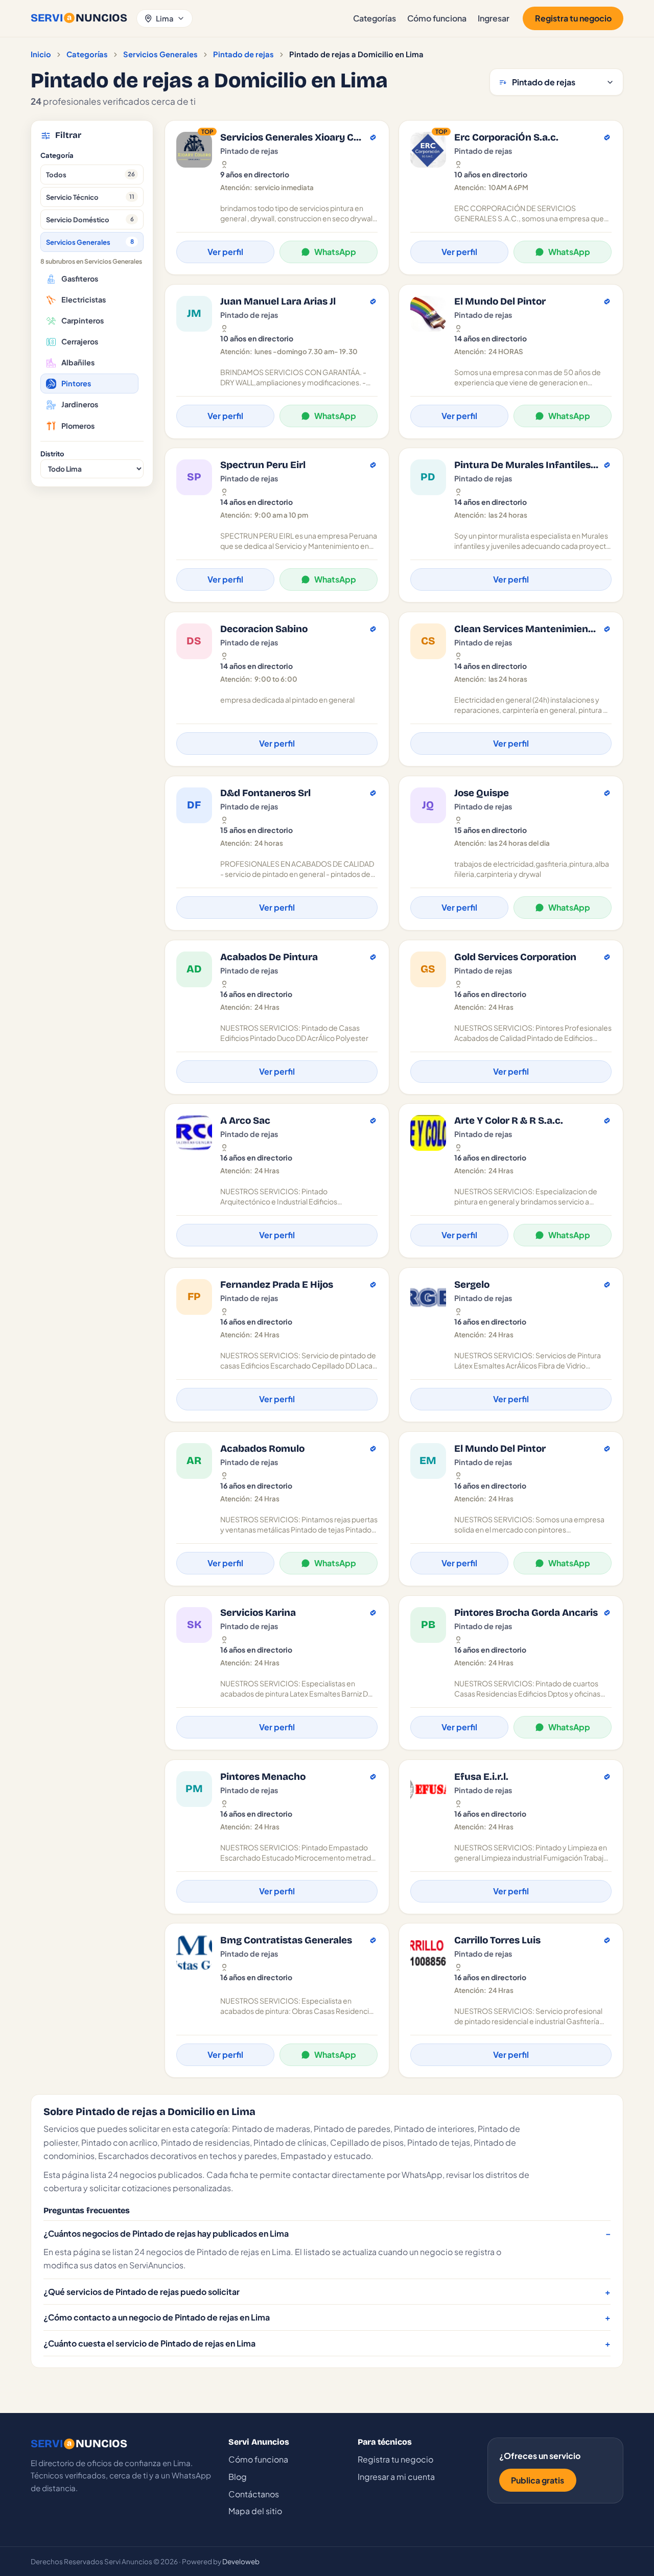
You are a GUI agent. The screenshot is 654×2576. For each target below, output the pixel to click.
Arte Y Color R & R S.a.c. (509, 1121)
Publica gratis (538, 2480)
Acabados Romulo (262, 1449)
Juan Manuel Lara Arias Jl (278, 301)
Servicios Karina (258, 1613)
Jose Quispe (482, 793)
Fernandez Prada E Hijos (277, 1285)
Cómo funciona (437, 18)
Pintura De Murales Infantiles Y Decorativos (527, 465)
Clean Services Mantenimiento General (527, 629)
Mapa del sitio (255, 2511)
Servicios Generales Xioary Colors (293, 137)
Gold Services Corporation (515, 957)
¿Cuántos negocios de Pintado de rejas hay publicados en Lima (166, 2233)
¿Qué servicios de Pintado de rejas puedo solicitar (142, 2292)
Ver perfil (225, 252)
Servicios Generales (160, 54)
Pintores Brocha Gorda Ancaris (526, 1613)
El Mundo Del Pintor (500, 301)
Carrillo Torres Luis (497, 1940)
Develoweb (241, 2561)
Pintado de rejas (243, 54)
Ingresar (494, 18)
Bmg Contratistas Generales (286, 1940)
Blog (238, 2477)
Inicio (41, 54)
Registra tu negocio (573, 18)
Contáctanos (254, 2494)
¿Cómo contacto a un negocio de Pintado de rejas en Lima (157, 2317)
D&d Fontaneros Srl (265, 793)
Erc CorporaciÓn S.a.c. (506, 137)
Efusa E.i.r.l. (481, 1777)
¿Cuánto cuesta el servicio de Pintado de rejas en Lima (149, 2343)
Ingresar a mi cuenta (396, 2477)
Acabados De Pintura (269, 957)
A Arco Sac (245, 1121)
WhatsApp (335, 252)
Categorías (375, 18)
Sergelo (472, 1285)
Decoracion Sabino (264, 629)
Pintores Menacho (263, 1777)
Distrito (52, 454)
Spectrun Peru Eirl (263, 465)
